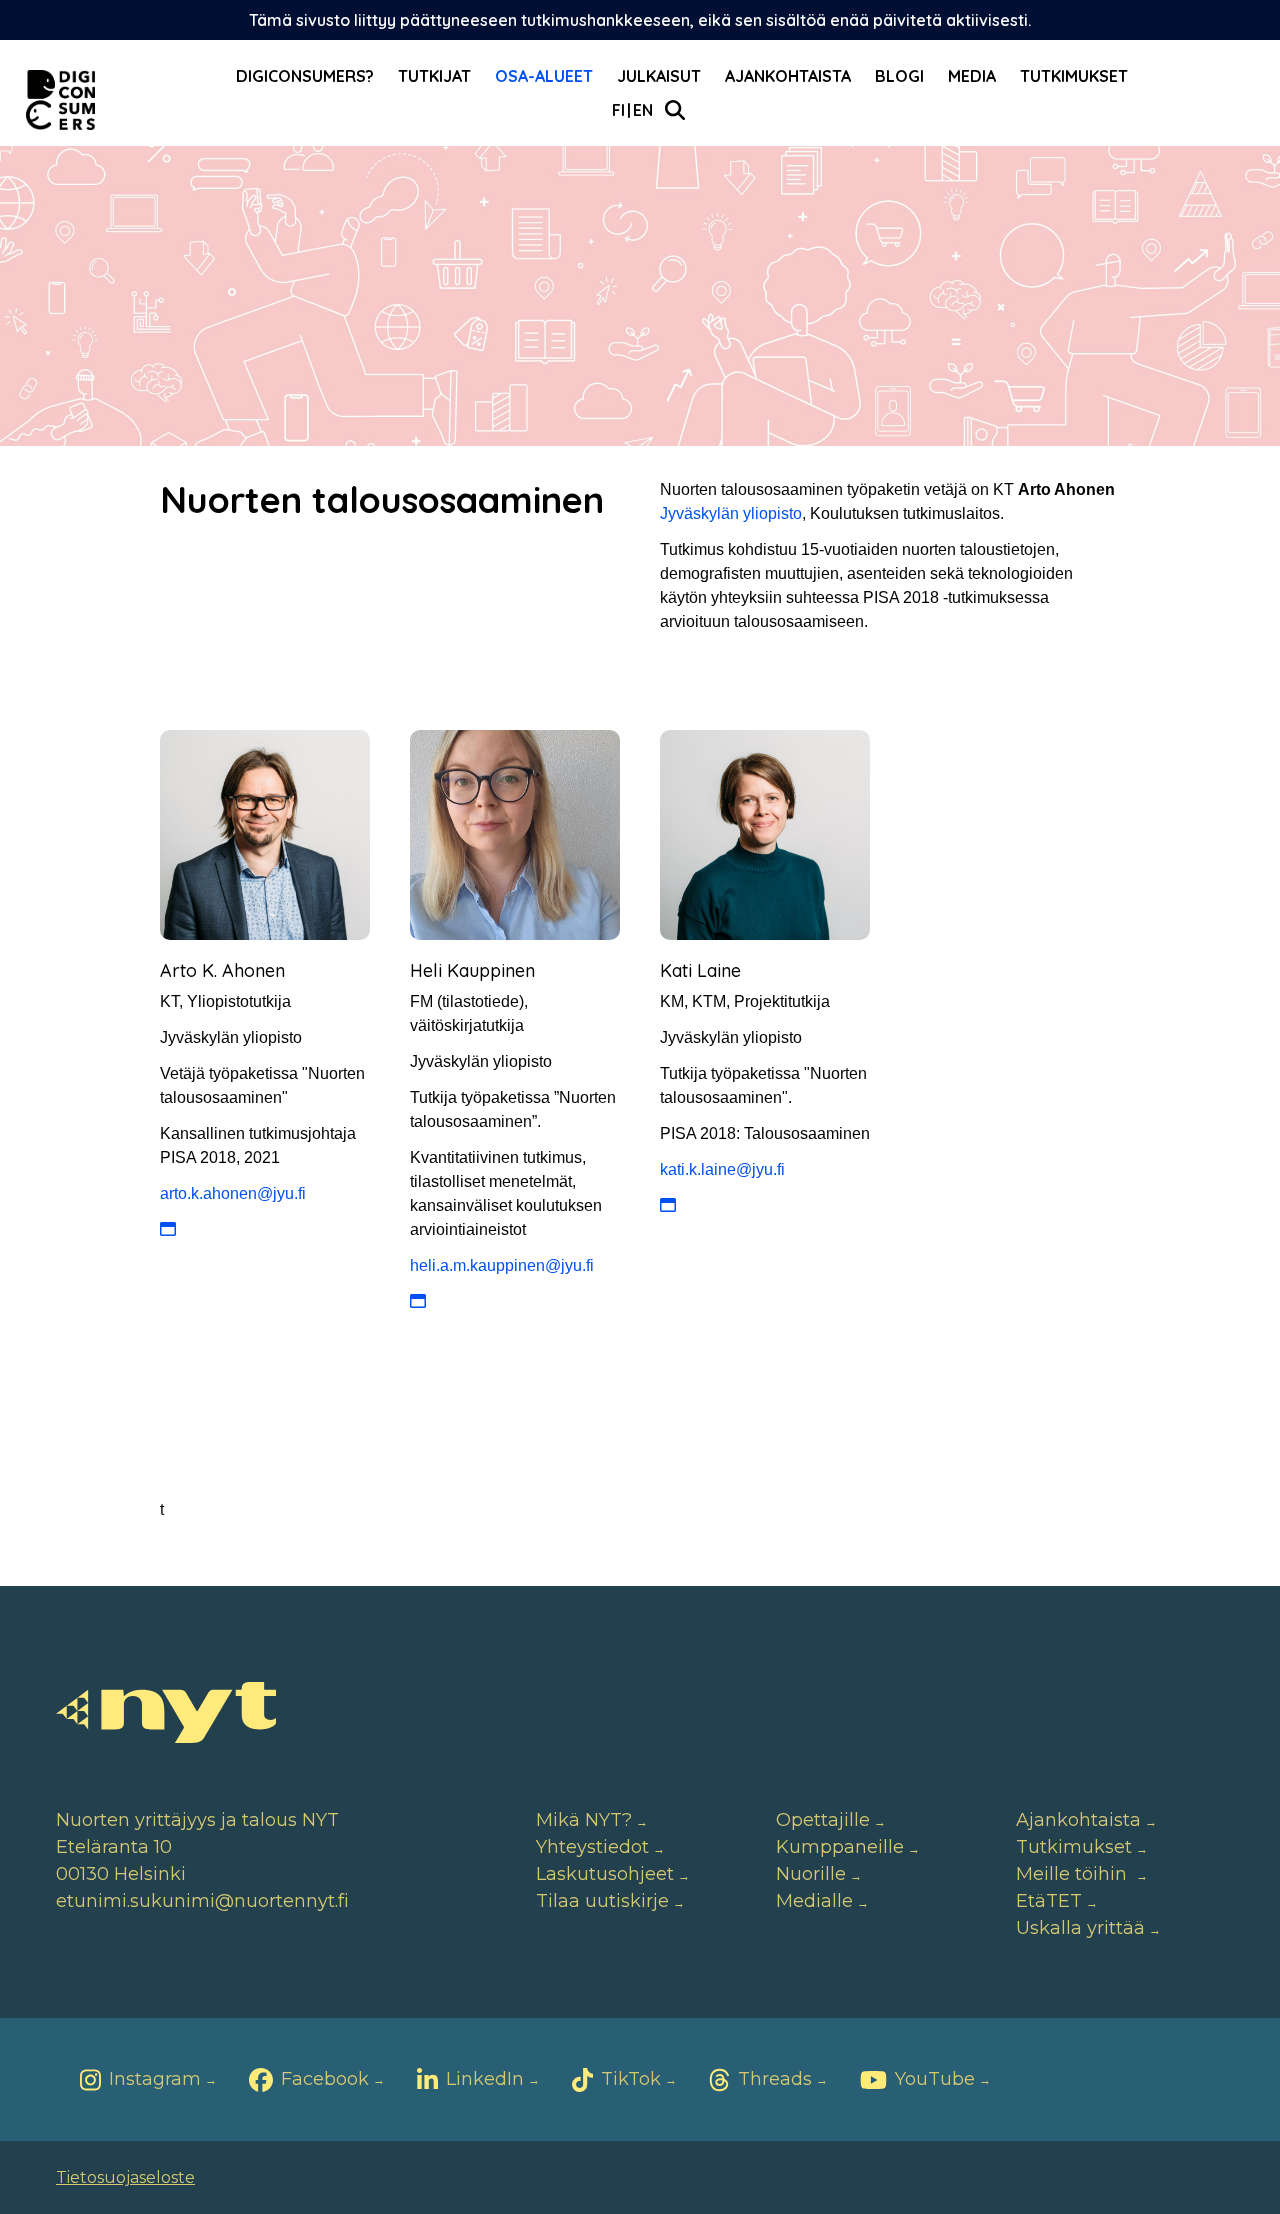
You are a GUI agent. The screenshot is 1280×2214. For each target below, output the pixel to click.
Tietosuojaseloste (125, 2177)
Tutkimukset (1074, 76)
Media (972, 76)
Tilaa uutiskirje (602, 1901)
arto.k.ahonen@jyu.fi (233, 1193)
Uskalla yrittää (1080, 1928)
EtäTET (1049, 1901)
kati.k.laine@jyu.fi (722, 1169)
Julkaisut (659, 76)
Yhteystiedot (592, 1847)
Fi (618, 110)
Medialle (814, 1901)
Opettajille (823, 1820)
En (643, 110)
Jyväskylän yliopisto (731, 513)
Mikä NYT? (584, 1820)
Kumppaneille (840, 1847)
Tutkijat (434, 76)
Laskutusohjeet (605, 1874)
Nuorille (811, 1874)
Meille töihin (1074, 1874)
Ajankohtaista (788, 76)
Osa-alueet (544, 76)
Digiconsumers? (305, 76)
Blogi (899, 76)
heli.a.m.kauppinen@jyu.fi (502, 1265)
